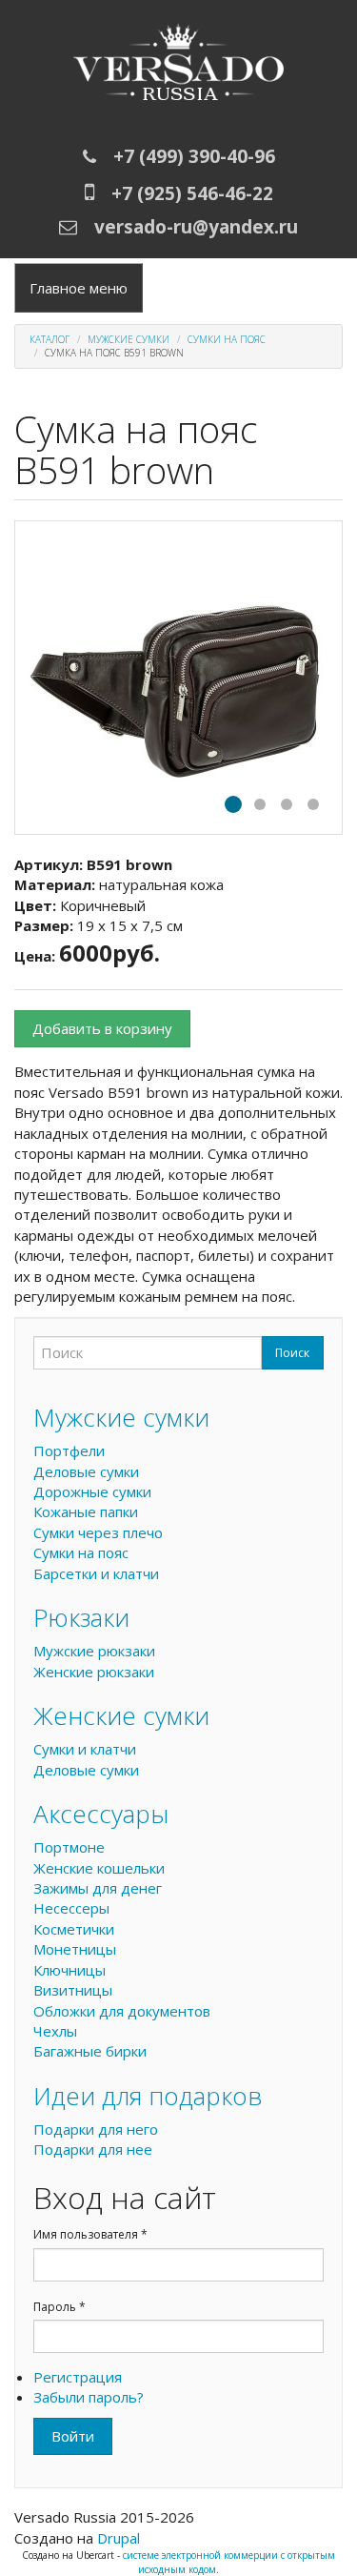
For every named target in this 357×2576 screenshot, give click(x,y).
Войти (73, 2436)
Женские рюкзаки (94, 1672)
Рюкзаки (81, 1617)
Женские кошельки (99, 1868)
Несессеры (71, 1908)
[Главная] (178, 67)
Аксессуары (101, 1814)
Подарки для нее (93, 2149)
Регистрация (78, 2377)
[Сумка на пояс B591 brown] (178, 678)
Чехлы (55, 2031)
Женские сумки (121, 1715)
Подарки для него (96, 2129)
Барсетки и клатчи (96, 1573)
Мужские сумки (129, 339)
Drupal (119, 2538)
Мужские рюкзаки (94, 1651)
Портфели (69, 1450)
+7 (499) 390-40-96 (194, 156)
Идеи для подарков (148, 2096)
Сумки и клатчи (85, 1749)
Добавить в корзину (102, 1028)
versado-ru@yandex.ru (196, 227)
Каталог (50, 339)
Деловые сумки (86, 1471)
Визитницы (73, 1990)
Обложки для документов (122, 2011)
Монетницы (75, 1949)
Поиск (292, 1353)
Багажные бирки (90, 2051)
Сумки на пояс (227, 339)
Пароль (59, 2307)
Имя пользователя (90, 2234)
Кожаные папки (86, 1511)
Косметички (74, 1929)
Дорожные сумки (92, 1491)
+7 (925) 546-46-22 (192, 193)
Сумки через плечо (98, 1532)
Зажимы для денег (98, 1888)
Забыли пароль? (89, 2397)
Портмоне (69, 1847)
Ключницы (69, 1970)
